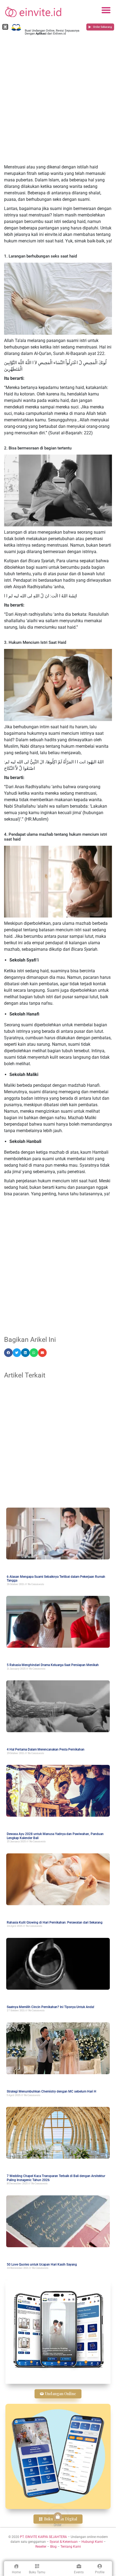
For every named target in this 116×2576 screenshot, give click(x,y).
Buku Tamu (37, 2572)
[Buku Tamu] (37, 2566)
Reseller (41, 2547)
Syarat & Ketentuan (64, 2542)
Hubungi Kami (92, 2542)
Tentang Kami (71, 2547)
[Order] (58, 2517)
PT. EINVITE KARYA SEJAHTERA (43, 2537)
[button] (106, 10)
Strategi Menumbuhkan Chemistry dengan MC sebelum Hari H (52, 2091)
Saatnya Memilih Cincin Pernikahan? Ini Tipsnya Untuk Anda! (50, 2007)
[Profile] (100, 2566)
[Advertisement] (58, 100)
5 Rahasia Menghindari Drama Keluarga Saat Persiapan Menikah (53, 1665)
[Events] (79, 2566)
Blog (53, 2547)
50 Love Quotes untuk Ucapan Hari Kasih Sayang (42, 2264)
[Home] (16, 2566)
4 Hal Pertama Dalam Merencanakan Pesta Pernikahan (46, 1749)
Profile (100, 2572)
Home (16, 2572)
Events (79, 2572)
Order (58, 2525)
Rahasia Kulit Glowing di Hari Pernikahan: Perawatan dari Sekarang (55, 1922)
